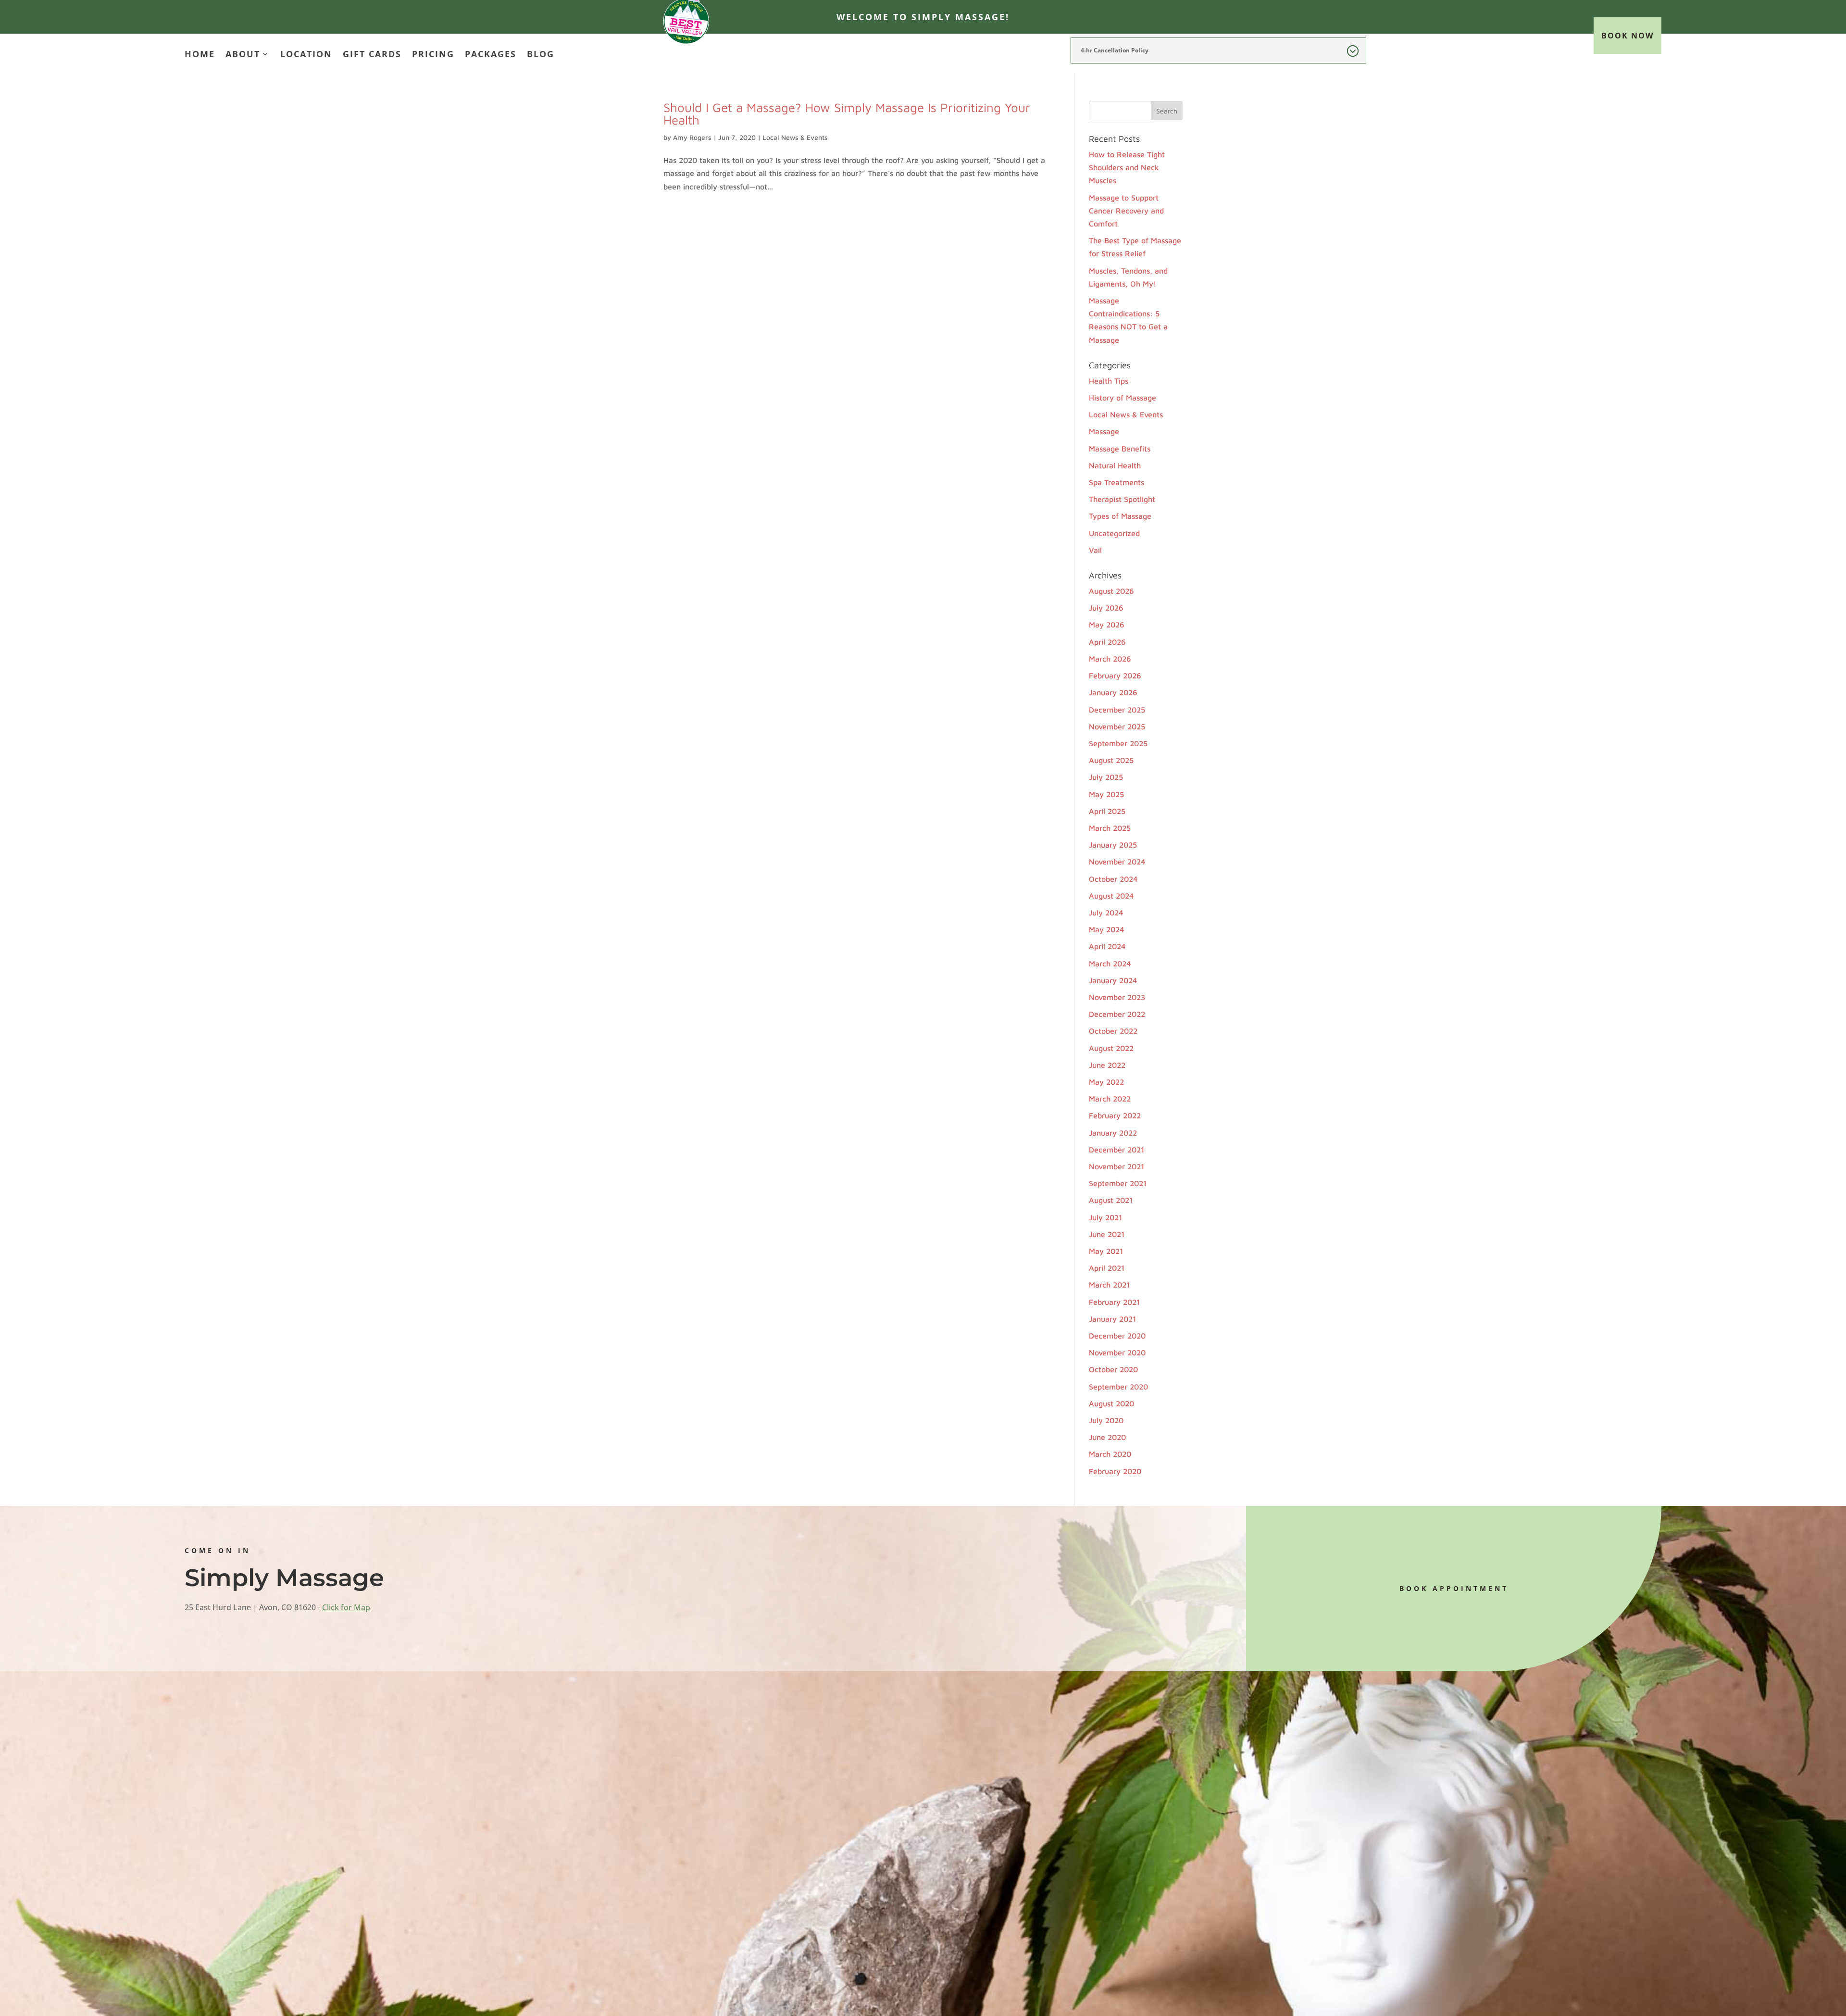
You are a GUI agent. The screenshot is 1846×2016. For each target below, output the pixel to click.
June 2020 (1107, 1437)
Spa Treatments (1116, 482)
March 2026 (1110, 659)
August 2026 (1111, 591)
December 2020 (1117, 1336)
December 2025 (1117, 710)
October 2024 (1113, 879)
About (243, 55)
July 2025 (1106, 777)
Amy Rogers (692, 137)
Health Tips (1109, 381)
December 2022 (1117, 1014)
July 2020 (1106, 1420)
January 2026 (1113, 692)
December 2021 (1116, 1150)
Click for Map (346, 1607)
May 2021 (1106, 1251)
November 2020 (1117, 1352)
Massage (1104, 431)
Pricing (433, 55)
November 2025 (1117, 726)
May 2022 (1106, 1082)
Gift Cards (372, 55)
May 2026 (1107, 625)
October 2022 (1113, 1031)
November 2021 (1116, 1166)
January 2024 (1113, 980)
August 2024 (1111, 896)
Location (306, 55)
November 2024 (1117, 862)
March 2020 (1110, 1454)
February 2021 (1114, 1302)
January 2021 (1112, 1319)
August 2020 (1111, 1403)
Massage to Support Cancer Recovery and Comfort (1126, 211)
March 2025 (1110, 828)
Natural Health (1115, 465)
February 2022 (1115, 1115)
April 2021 (1107, 1268)
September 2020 (1118, 1387)
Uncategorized (1114, 533)
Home (200, 55)
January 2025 (1113, 845)
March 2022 (1110, 1099)
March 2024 (1110, 964)
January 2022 (1113, 1133)
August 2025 (1111, 760)
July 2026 (1106, 608)
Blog (541, 55)
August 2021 (1111, 1200)
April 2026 (1107, 642)
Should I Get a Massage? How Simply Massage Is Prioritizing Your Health (847, 113)
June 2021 (1107, 1234)
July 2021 (1105, 1217)
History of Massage (1123, 398)
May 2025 (1106, 794)
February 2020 (1115, 1471)
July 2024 (1106, 913)
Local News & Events (795, 137)
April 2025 (1107, 811)
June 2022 (1107, 1065)
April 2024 (1107, 946)
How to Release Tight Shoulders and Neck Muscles (1127, 167)
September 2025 (1118, 743)
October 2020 (1113, 1369)
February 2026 (1115, 676)
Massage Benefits (1120, 449)
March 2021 (1109, 1285)
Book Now (1628, 36)
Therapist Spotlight (1122, 499)
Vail (1095, 550)
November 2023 (1117, 997)
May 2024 (1107, 929)
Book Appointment (1454, 1588)
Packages (491, 55)
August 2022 (1111, 1048)
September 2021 (1118, 1183)
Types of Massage (1120, 516)
